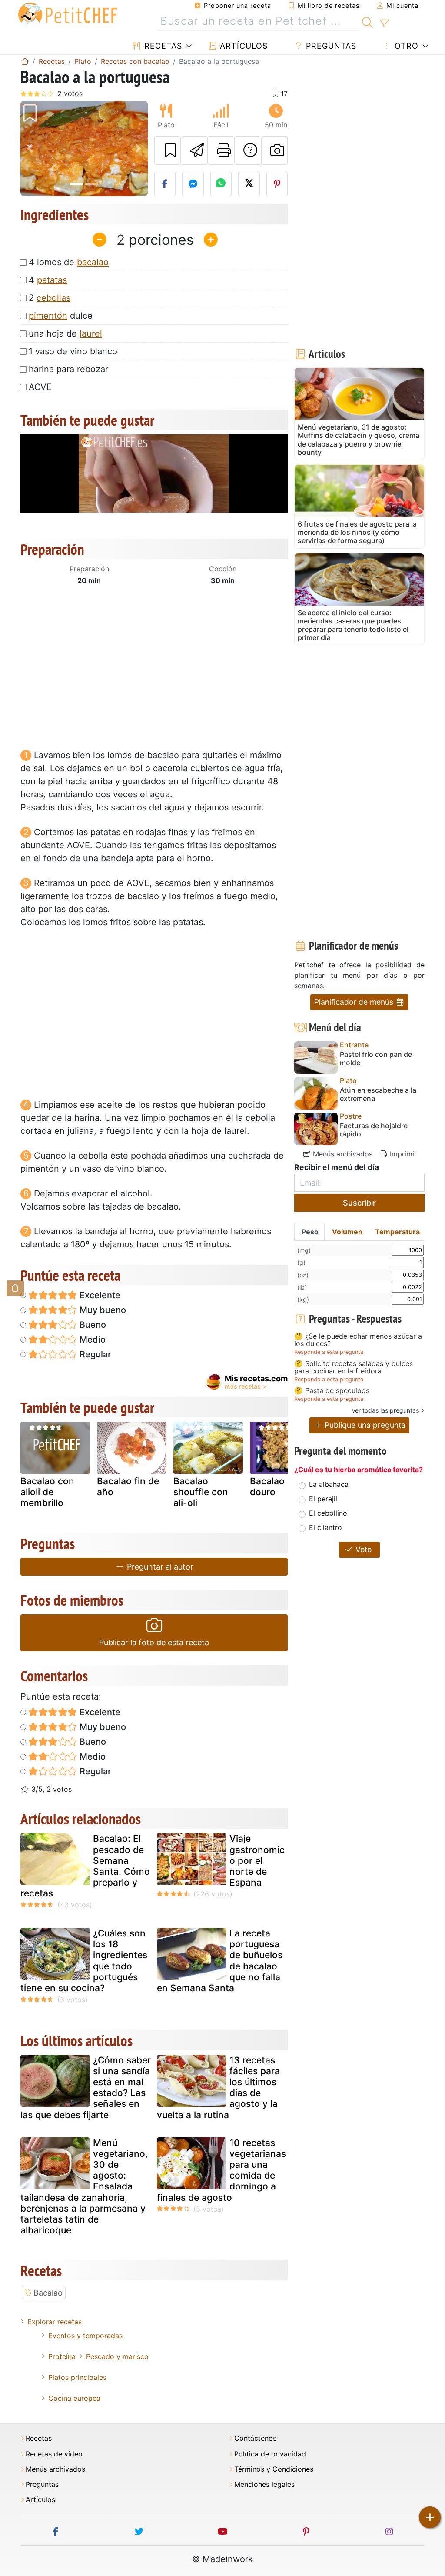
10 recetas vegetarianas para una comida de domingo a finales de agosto (221, 2170)
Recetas (162, 46)
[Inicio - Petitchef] (25, 61)
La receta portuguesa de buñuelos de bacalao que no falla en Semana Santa (220, 1961)
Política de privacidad (270, 2454)
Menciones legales (264, 2484)
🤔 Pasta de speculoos (332, 1391)
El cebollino (328, 1513)
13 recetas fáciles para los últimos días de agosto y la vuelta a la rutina (218, 2088)
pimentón (48, 316)
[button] (30, 148)
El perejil (323, 1499)
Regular (94, 1354)
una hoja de (65, 333)
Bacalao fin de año (128, 1486)
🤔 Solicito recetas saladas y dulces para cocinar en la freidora (354, 1368)
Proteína (62, 2356)
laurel (91, 333)
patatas (52, 280)
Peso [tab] (310, 1232)
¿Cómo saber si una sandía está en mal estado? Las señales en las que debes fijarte (86, 2088)
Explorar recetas (55, 2322)
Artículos (242, 46)
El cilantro (325, 1527)
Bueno (92, 1325)
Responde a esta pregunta (329, 1352)
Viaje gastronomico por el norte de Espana (257, 1860)
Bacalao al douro (272, 1486)
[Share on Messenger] (193, 184)
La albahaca (329, 1484)
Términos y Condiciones (274, 2469)
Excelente (99, 1295)
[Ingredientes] (15, 1288)
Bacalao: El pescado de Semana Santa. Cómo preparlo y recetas (85, 1866)
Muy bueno (102, 1310)
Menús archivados (342, 1154)
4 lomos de (69, 262)
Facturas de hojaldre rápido (374, 1130)
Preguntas (330, 46)
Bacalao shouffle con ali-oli (201, 1492)
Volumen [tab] (347, 1232)
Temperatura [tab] (397, 1232)
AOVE (40, 387)
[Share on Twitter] (249, 184)
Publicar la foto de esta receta (154, 1642)
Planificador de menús (355, 1002)
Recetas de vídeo (54, 2454)
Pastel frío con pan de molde (376, 1059)
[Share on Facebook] (165, 184)
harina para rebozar (68, 369)
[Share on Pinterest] (277, 184)
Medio (91, 1340)
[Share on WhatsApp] (221, 184)
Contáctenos (255, 2438)
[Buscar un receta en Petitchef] (367, 21)
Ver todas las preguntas (385, 1410)
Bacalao (48, 2293)
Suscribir (359, 1203)
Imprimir (402, 1154)
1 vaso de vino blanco (73, 351)
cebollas (53, 298)
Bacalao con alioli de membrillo (47, 1492)
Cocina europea (74, 2398)
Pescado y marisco (117, 2356)
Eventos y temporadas (85, 2336)
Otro (405, 46)
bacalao (93, 262)
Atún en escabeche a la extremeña (378, 1094)
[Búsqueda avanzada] (384, 23)
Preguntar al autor (159, 1567)
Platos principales (77, 2377)
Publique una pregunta (364, 1425)
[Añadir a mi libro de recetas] (168, 150)
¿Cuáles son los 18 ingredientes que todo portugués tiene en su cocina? (84, 1961)
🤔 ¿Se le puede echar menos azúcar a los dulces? (358, 1340)
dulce (61, 316)
